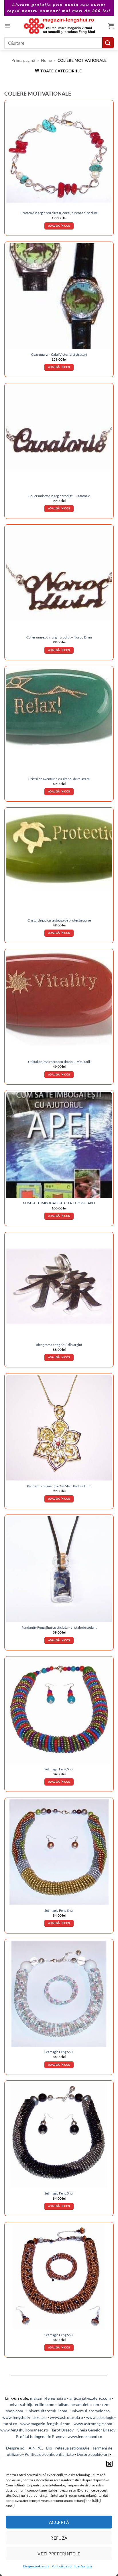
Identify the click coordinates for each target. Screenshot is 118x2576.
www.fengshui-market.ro (24, 2417)
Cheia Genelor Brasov (96, 2430)
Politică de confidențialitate (72, 2566)
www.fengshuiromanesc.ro (24, 2430)
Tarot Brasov (62, 2430)
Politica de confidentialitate (49, 2454)
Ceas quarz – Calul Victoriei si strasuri (59, 354)
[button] (109, 2464)
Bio (49, 2448)
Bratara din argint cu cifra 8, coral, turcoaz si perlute (59, 213)
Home (46, 60)
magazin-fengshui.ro (48, 2398)
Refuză (59, 2538)
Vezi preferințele (59, 2554)
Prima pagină (23, 60)
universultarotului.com (47, 2411)
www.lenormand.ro (85, 2436)
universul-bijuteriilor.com (32, 2404)
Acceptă (59, 2522)
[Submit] (108, 43)
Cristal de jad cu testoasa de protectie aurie (59, 920)
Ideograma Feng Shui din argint (59, 1345)
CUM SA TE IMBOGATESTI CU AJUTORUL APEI (59, 1203)
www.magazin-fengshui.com (45, 2424)
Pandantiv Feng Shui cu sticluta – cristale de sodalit (59, 1627)
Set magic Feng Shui (59, 1769)
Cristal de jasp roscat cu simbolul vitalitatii (59, 1062)
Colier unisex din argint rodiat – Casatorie (59, 496)
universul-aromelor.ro (90, 2411)
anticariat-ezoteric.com (90, 2398)
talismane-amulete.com (78, 2404)
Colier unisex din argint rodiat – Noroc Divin (59, 637)
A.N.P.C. (36, 2448)
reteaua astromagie (72, 2448)
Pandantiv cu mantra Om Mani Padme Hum (59, 1486)
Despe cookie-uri (36, 2566)
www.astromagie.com (93, 2424)
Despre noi (16, 2448)
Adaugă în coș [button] (59, 226)
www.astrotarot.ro (66, 2417)
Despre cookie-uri (93, 2454)
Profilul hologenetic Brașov (40, 2436)
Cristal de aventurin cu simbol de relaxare (59, 779)
